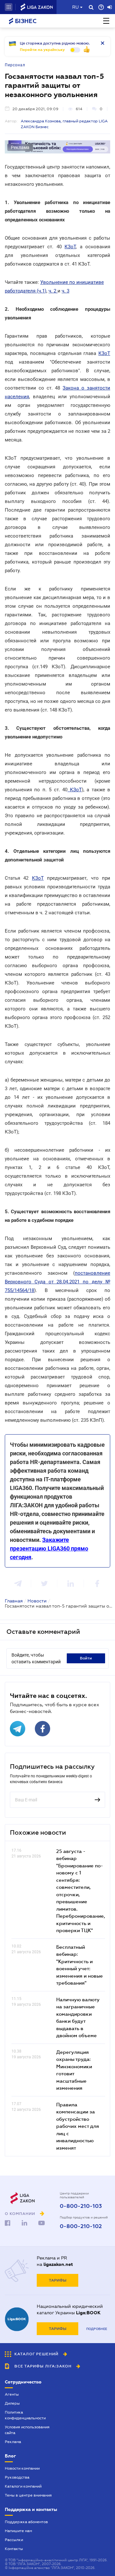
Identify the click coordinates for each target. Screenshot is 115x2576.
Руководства (17, 2477)
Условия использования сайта (27, 2430)
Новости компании (22, 2468)
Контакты (14, 2549)
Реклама (13, 2442)
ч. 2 (53, 291)
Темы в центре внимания (28, 2495)
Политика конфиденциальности (25, 2415)
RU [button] (75, 7)
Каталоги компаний (23, 2486)
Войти (86, 1658)
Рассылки (14, 2540)
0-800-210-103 (81, 2206)
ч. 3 (65, 291)
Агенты (12, 2394)
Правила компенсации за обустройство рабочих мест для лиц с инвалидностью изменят (78, 2126)
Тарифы (58, 2280)
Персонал (15, 65)
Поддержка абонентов (26, 2522)
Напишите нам (18, 2531)
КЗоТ (70, 247)
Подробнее (97, 2329)
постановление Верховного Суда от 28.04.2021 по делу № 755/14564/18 (57, 1282)
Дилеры (12, 2403)
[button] (9, 7)
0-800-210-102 (81, 2226)
